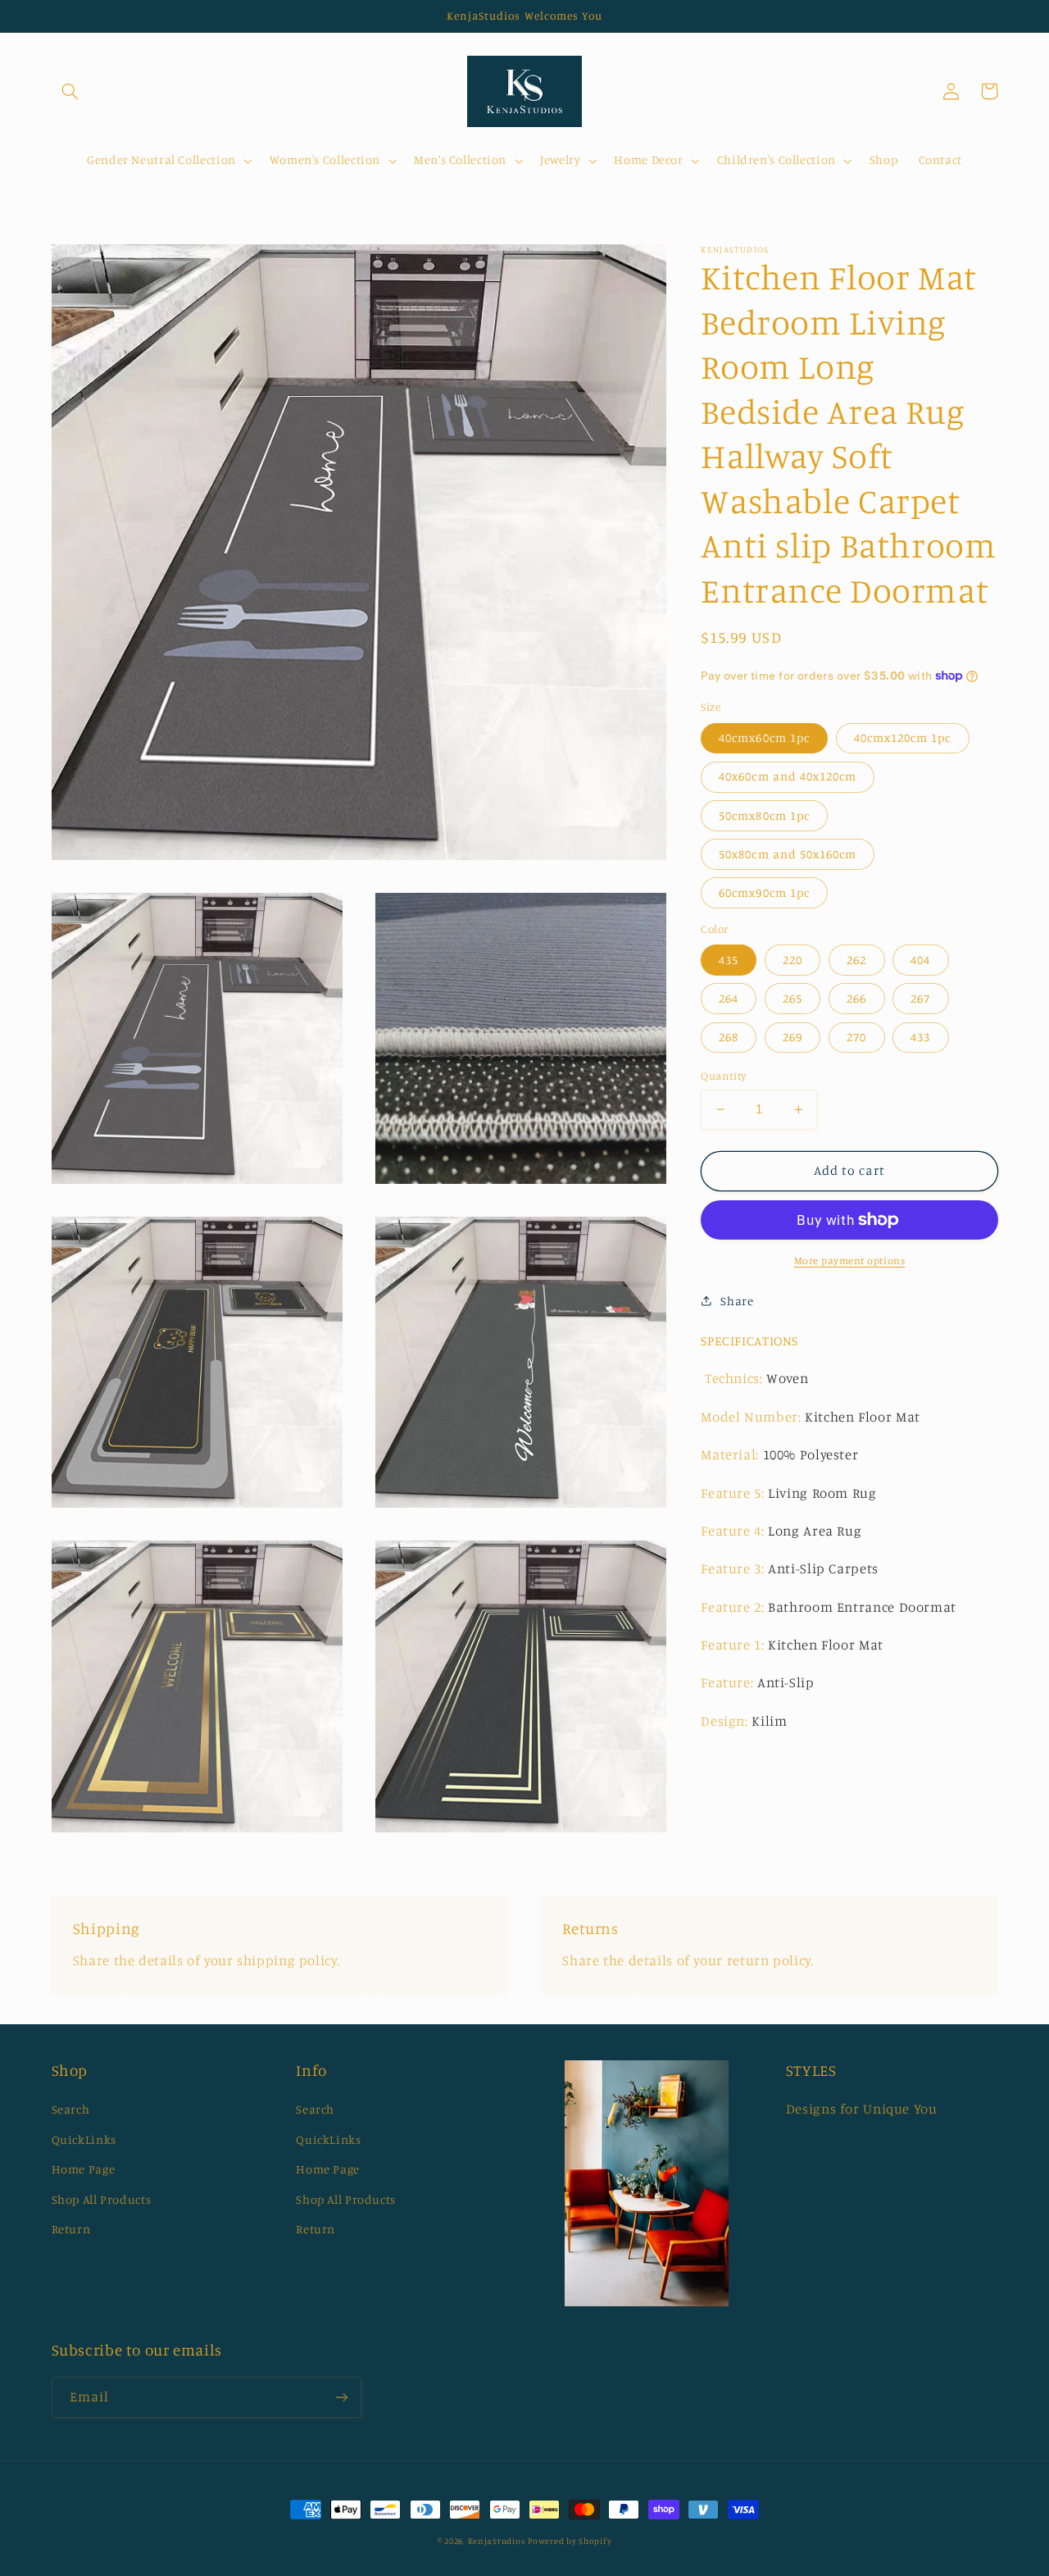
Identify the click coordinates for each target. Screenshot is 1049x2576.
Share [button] (737, 1300)
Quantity (723, 1076)
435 (729, 959)
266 (856, 998)
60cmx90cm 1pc (764, 892)
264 (729, 998)
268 (729, 1037)
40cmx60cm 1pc (764, 737)
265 (792, 998)
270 (856, 1037)
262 (856, 959)
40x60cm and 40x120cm (788, 776)
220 (792, 959)
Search (71, 2109)
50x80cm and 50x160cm (788, 853)
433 (920, 1037)
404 (920, 959)
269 (792, 1037)
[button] (70, 91)
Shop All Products (102, 2199)
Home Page (84, 2169)
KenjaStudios (497, 2541)
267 (920, 998)
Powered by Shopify (570, 2541)
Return (71, 2229)
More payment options (850, 1260)
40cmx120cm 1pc (903, 737)
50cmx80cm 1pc (764, 815)
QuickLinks (84, 2139)
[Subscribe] (341, 2397)
